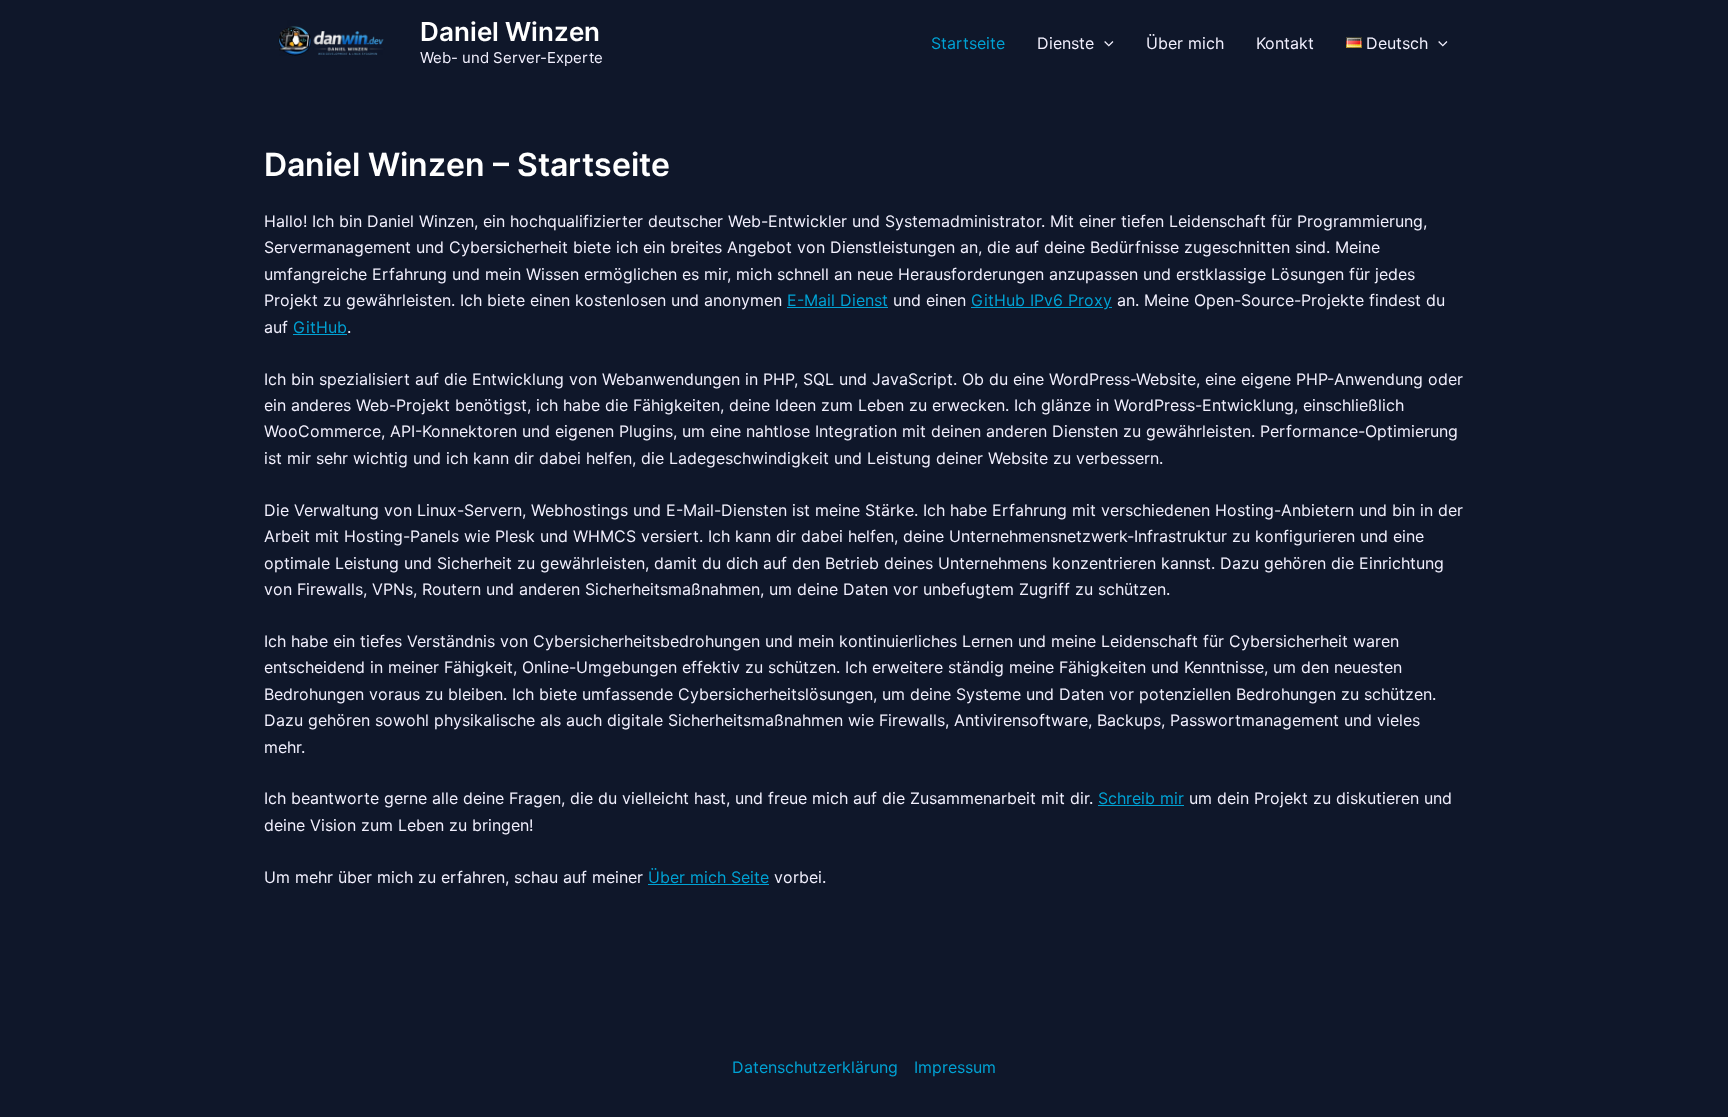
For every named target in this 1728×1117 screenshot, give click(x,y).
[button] (1104, 43)
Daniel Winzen (510, 31)
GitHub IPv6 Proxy (1041, 300)
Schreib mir (1141, 798)
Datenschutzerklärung (815, 1067)
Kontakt (1285, 43)
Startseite (968, 43)
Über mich (1185, 43)
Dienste (1065, 43)
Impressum (955, 1067)
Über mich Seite (708, 877)
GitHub (320, 327)
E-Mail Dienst (837, 300)
